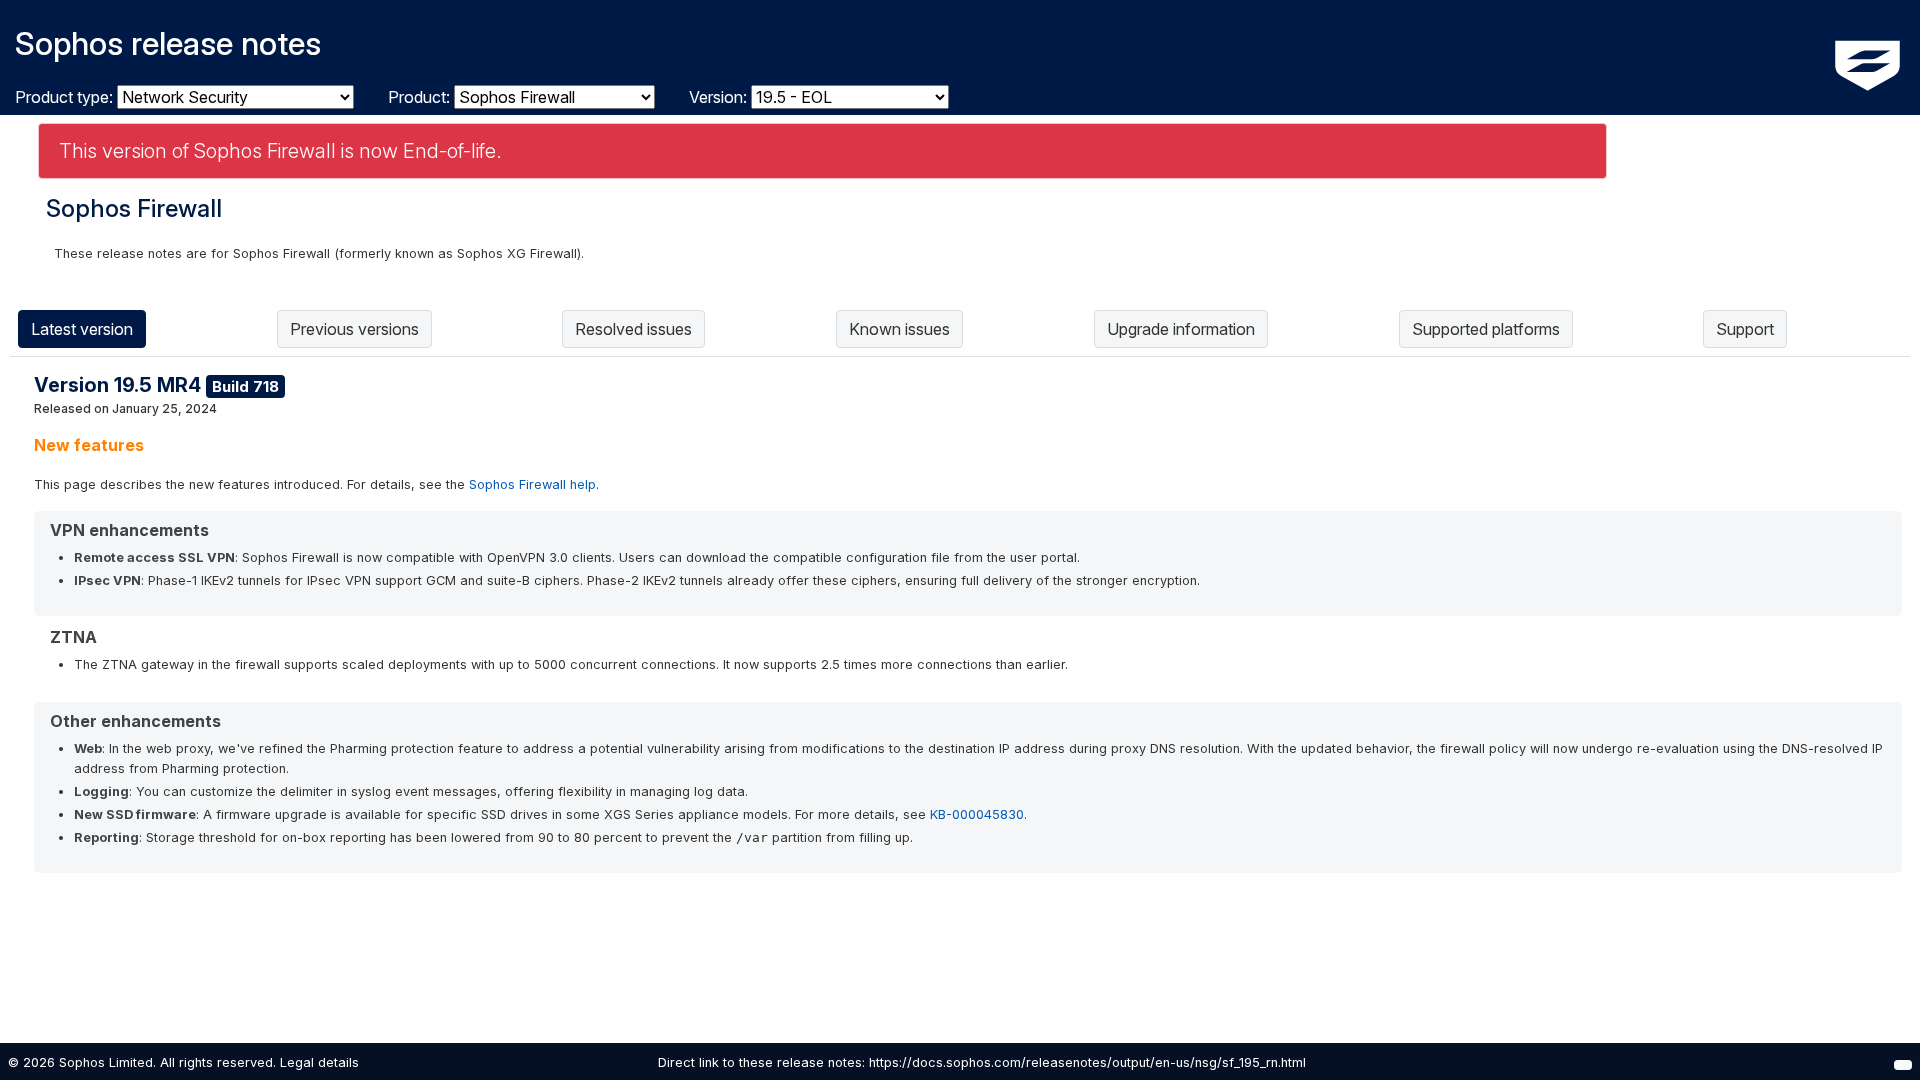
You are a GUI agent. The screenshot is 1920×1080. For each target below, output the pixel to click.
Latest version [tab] (82, 329)
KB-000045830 (977, 814)
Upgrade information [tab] (1181, 329)
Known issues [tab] (899, 329)
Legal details (319, 1062)
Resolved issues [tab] (633, 329)
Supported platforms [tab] (1486, 329)
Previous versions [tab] (354, 329)
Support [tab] (1745, 329)
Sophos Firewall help (532, 484)
